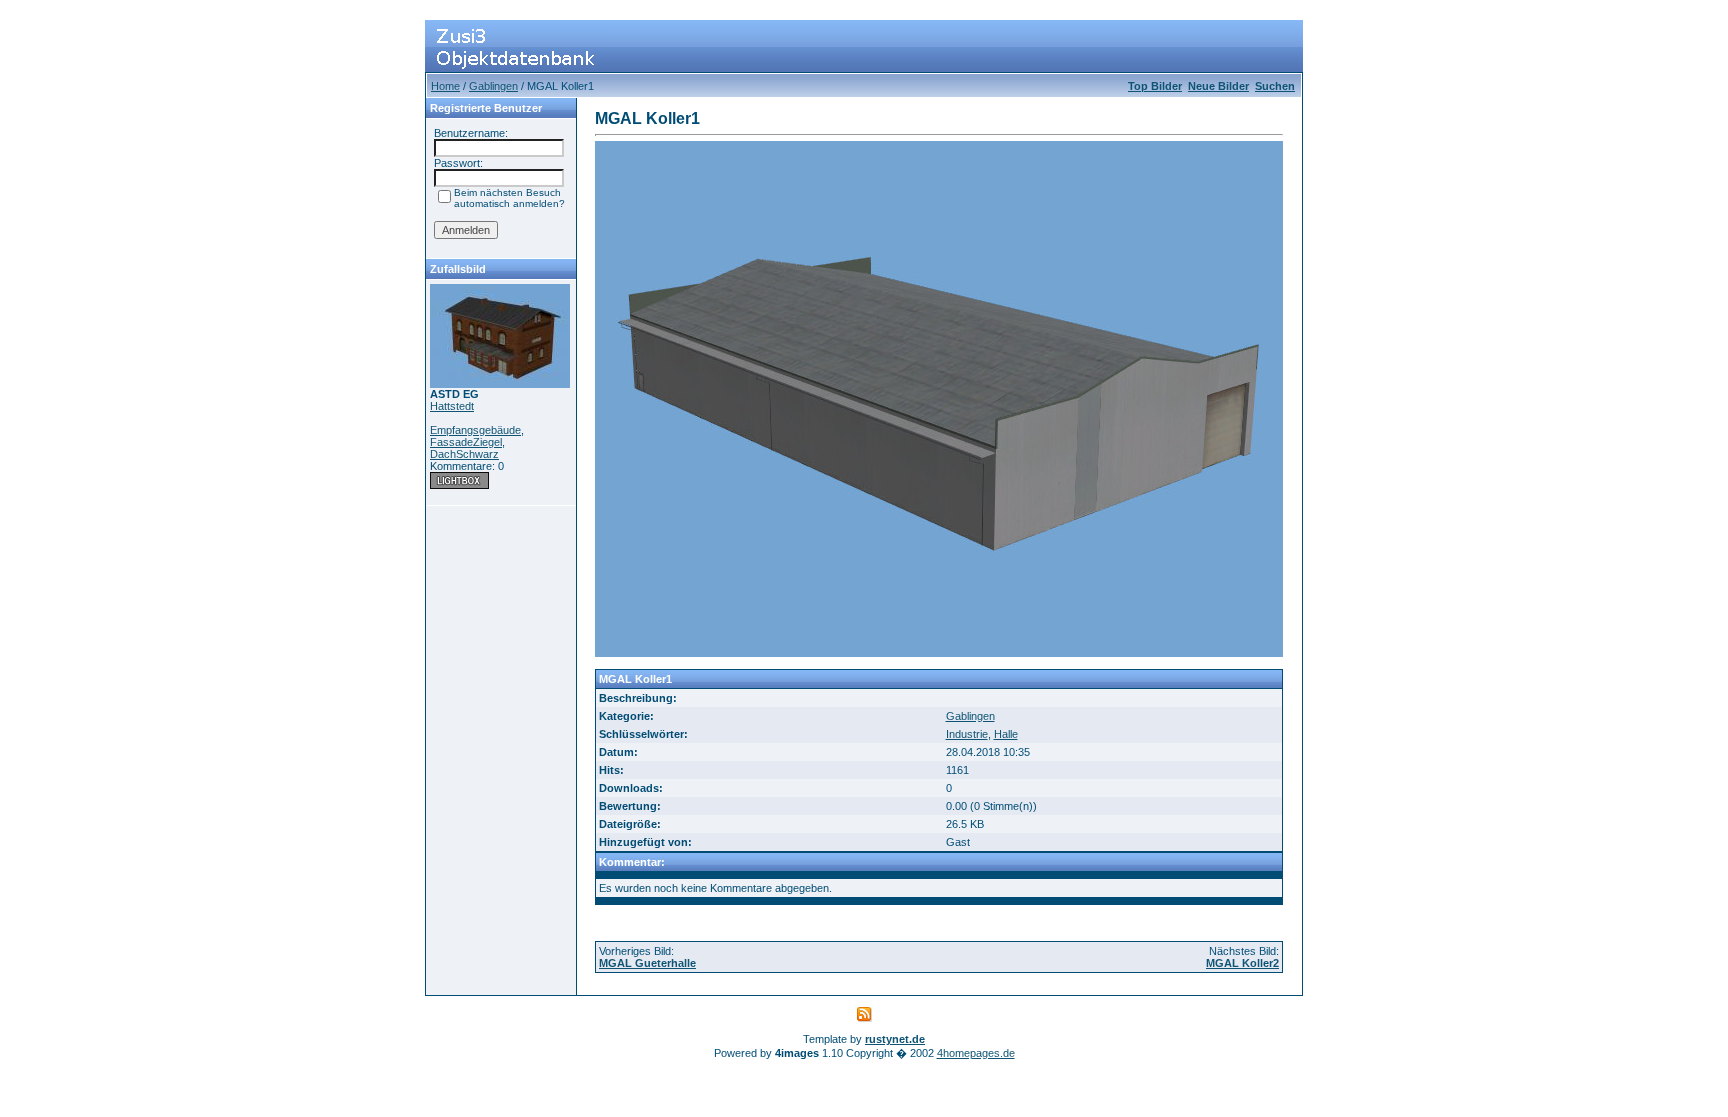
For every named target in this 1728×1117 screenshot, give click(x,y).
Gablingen (493, 86)
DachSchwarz (464, 454)
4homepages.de (976, 1053)
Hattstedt (452, 406)
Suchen (1275, 86)
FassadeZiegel (466, 442)
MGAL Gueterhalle (647, 963)
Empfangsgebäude (475, 430)
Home (445, 86)
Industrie (967, 734)
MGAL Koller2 (1242, 963)
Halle (1006, 734)
